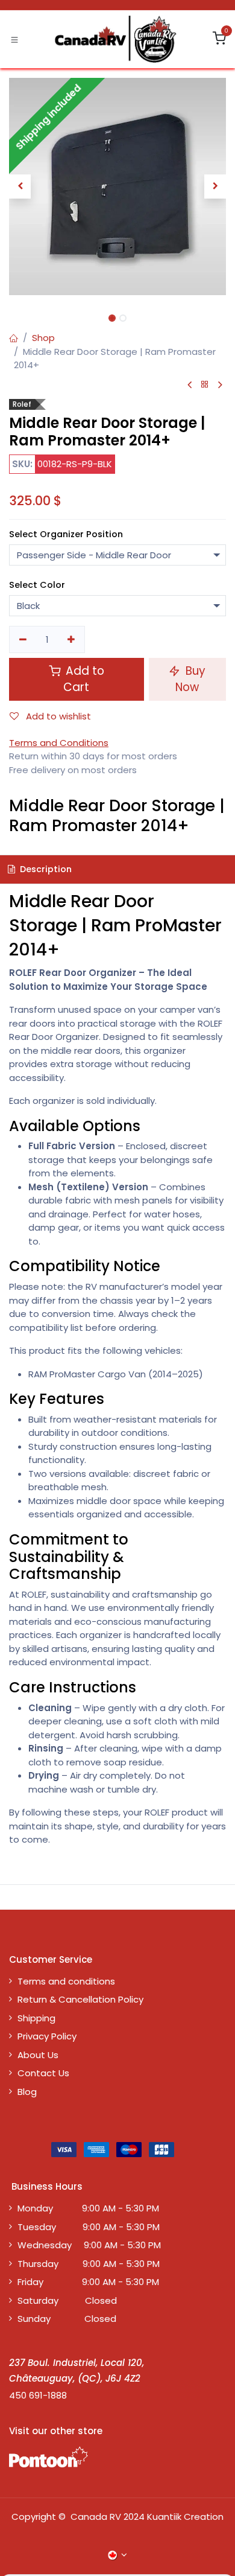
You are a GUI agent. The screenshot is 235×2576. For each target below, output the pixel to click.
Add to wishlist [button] (57, 716)
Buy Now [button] (190, 679)
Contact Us (43, 2073)
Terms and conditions (66, 1981)
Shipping (36, 2018)
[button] (20, 187)
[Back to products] (205, 385)
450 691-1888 (38, 2395)
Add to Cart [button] (83, 679)
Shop (43, 338)
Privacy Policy (47, 2036)
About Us (38, 2055)
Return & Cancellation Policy (80, 1999)
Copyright (34, 2517)
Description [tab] (45, 869)
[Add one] (72, 639)
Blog (27, 2092)
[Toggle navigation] (14, 39)
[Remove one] (23, 639)
